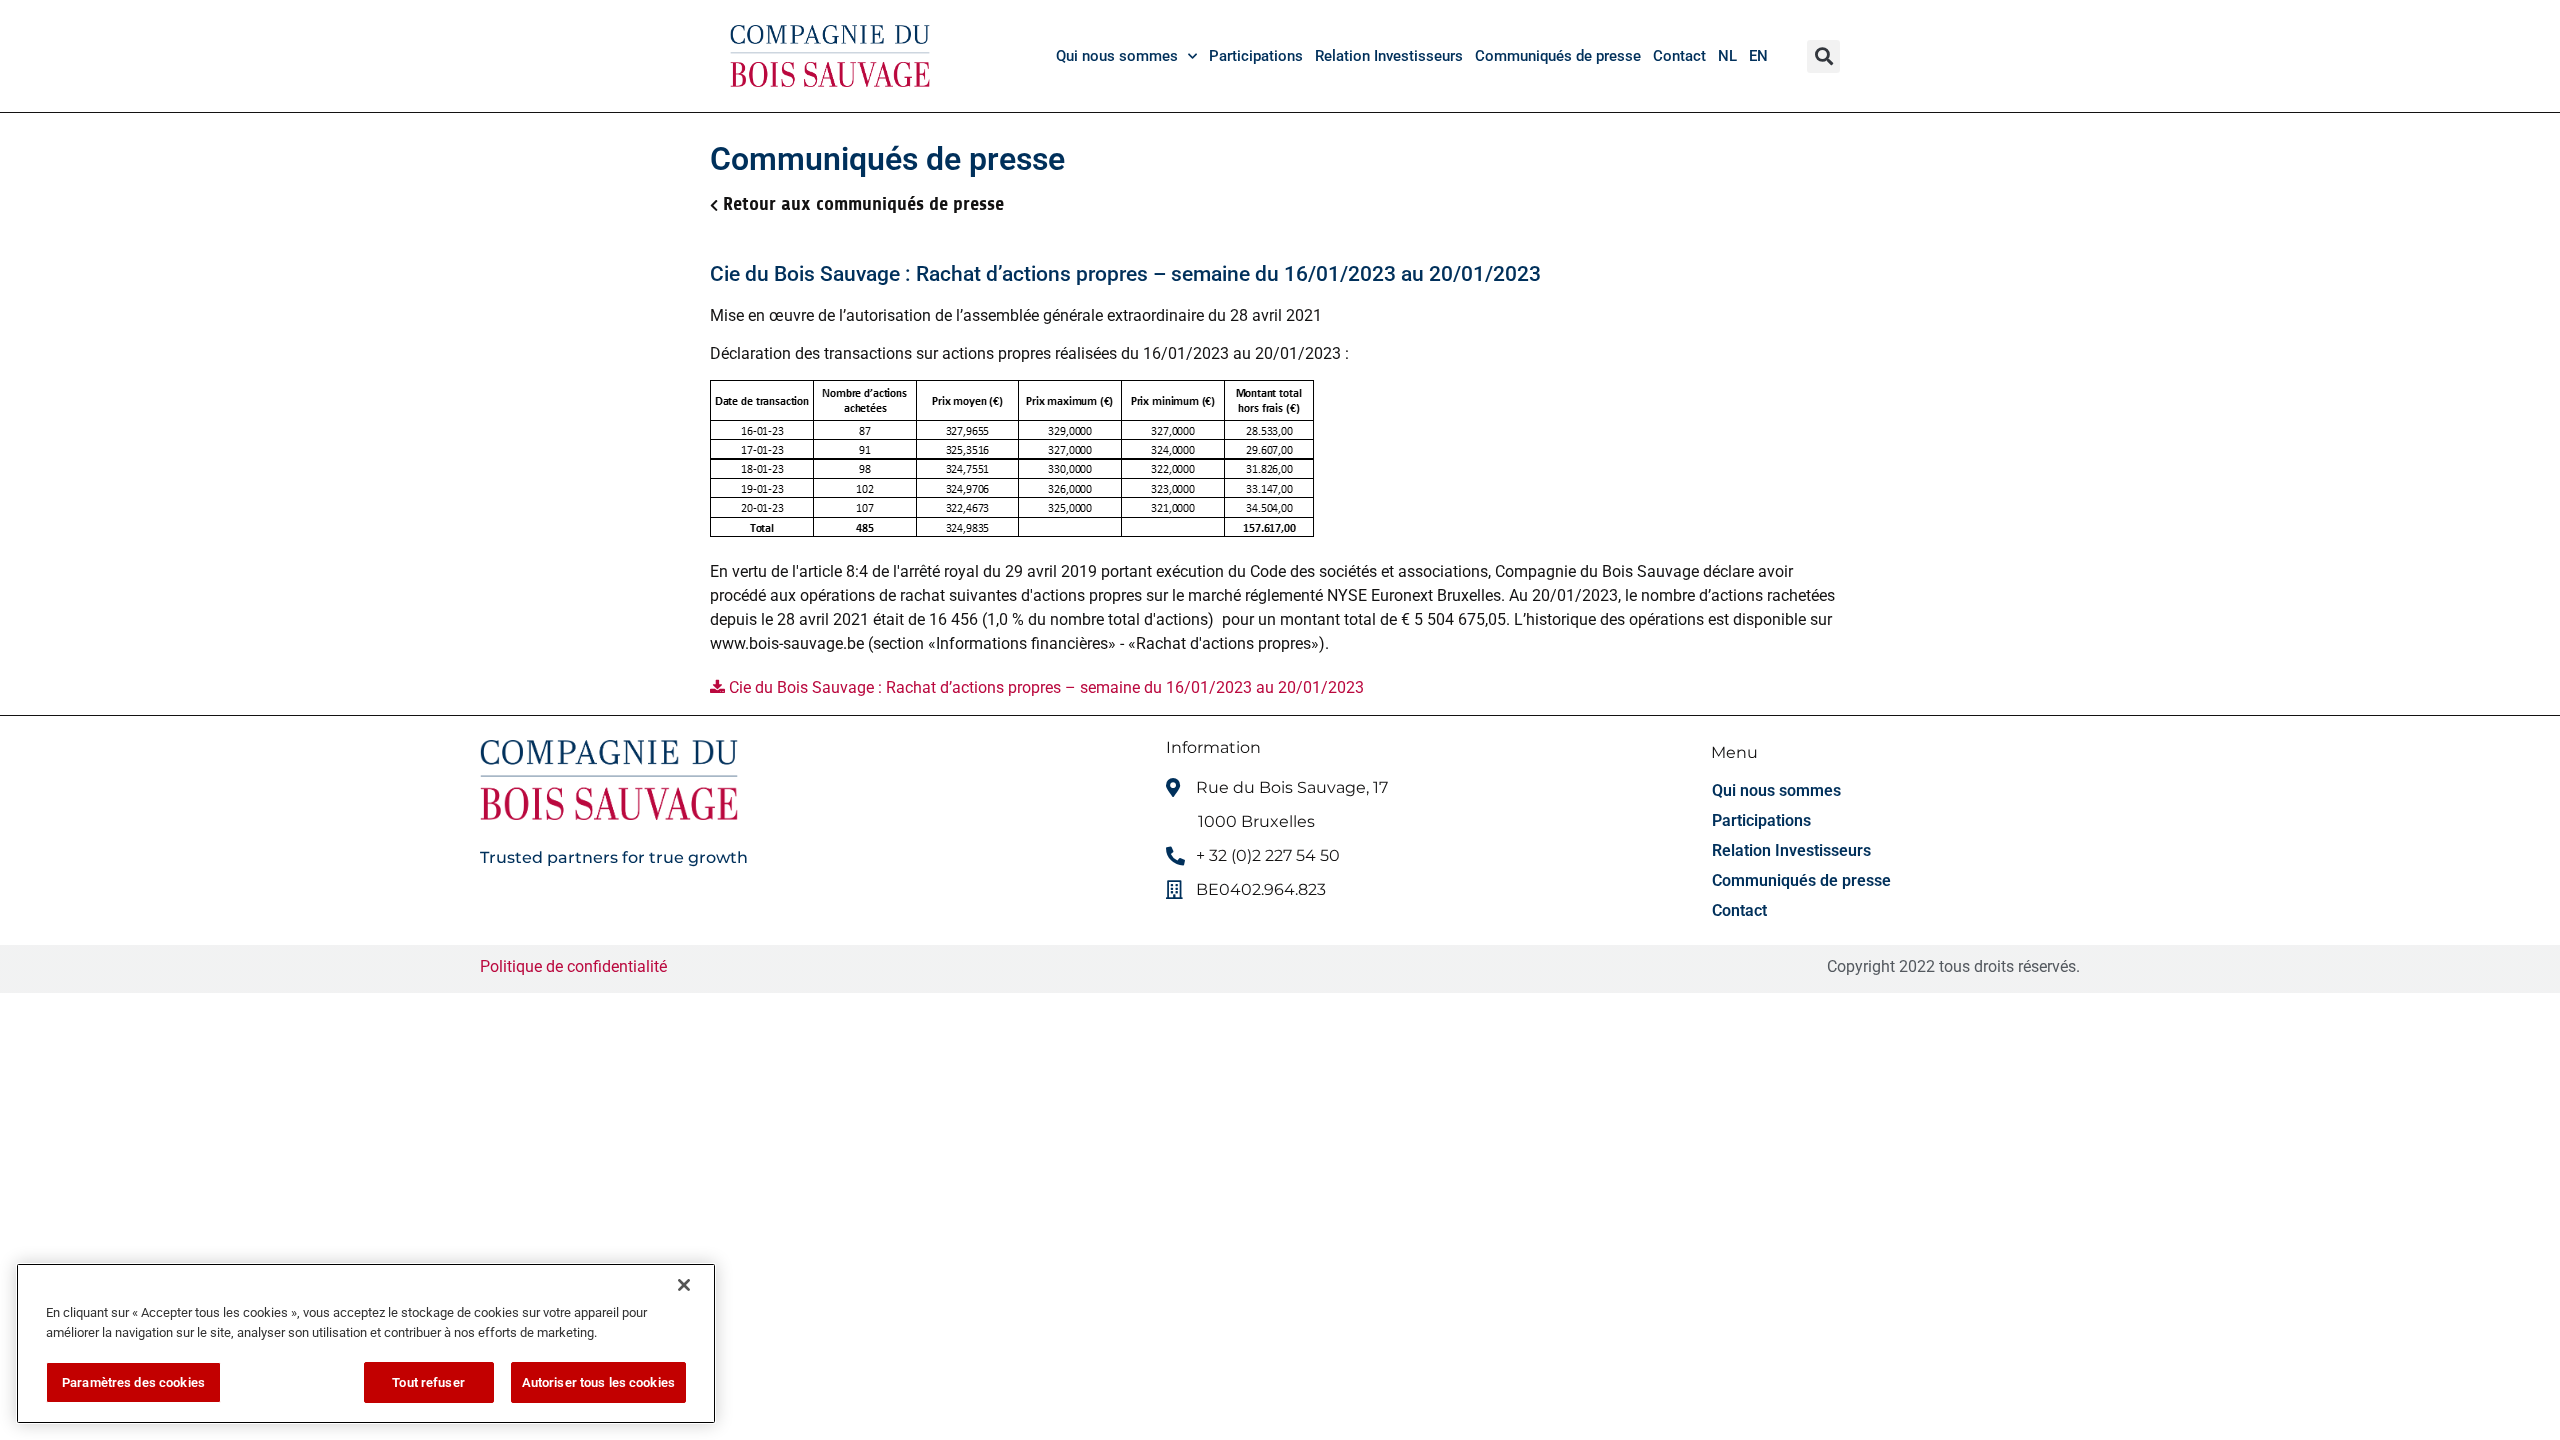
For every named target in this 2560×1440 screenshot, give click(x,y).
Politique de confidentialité (575, 966)
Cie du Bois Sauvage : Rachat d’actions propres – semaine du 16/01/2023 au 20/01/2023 (1044, 687)
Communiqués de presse (1558, 56)
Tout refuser (428, 1382)
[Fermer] (684, 1285)
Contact (1679, 56)
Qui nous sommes (1117, 56)
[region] (366, 1343)
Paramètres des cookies (133, 1382)
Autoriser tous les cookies (598, 1382)
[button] (1823, 56)
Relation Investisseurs (1389, 56)
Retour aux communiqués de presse (863, 204)
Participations (1256, 56)
